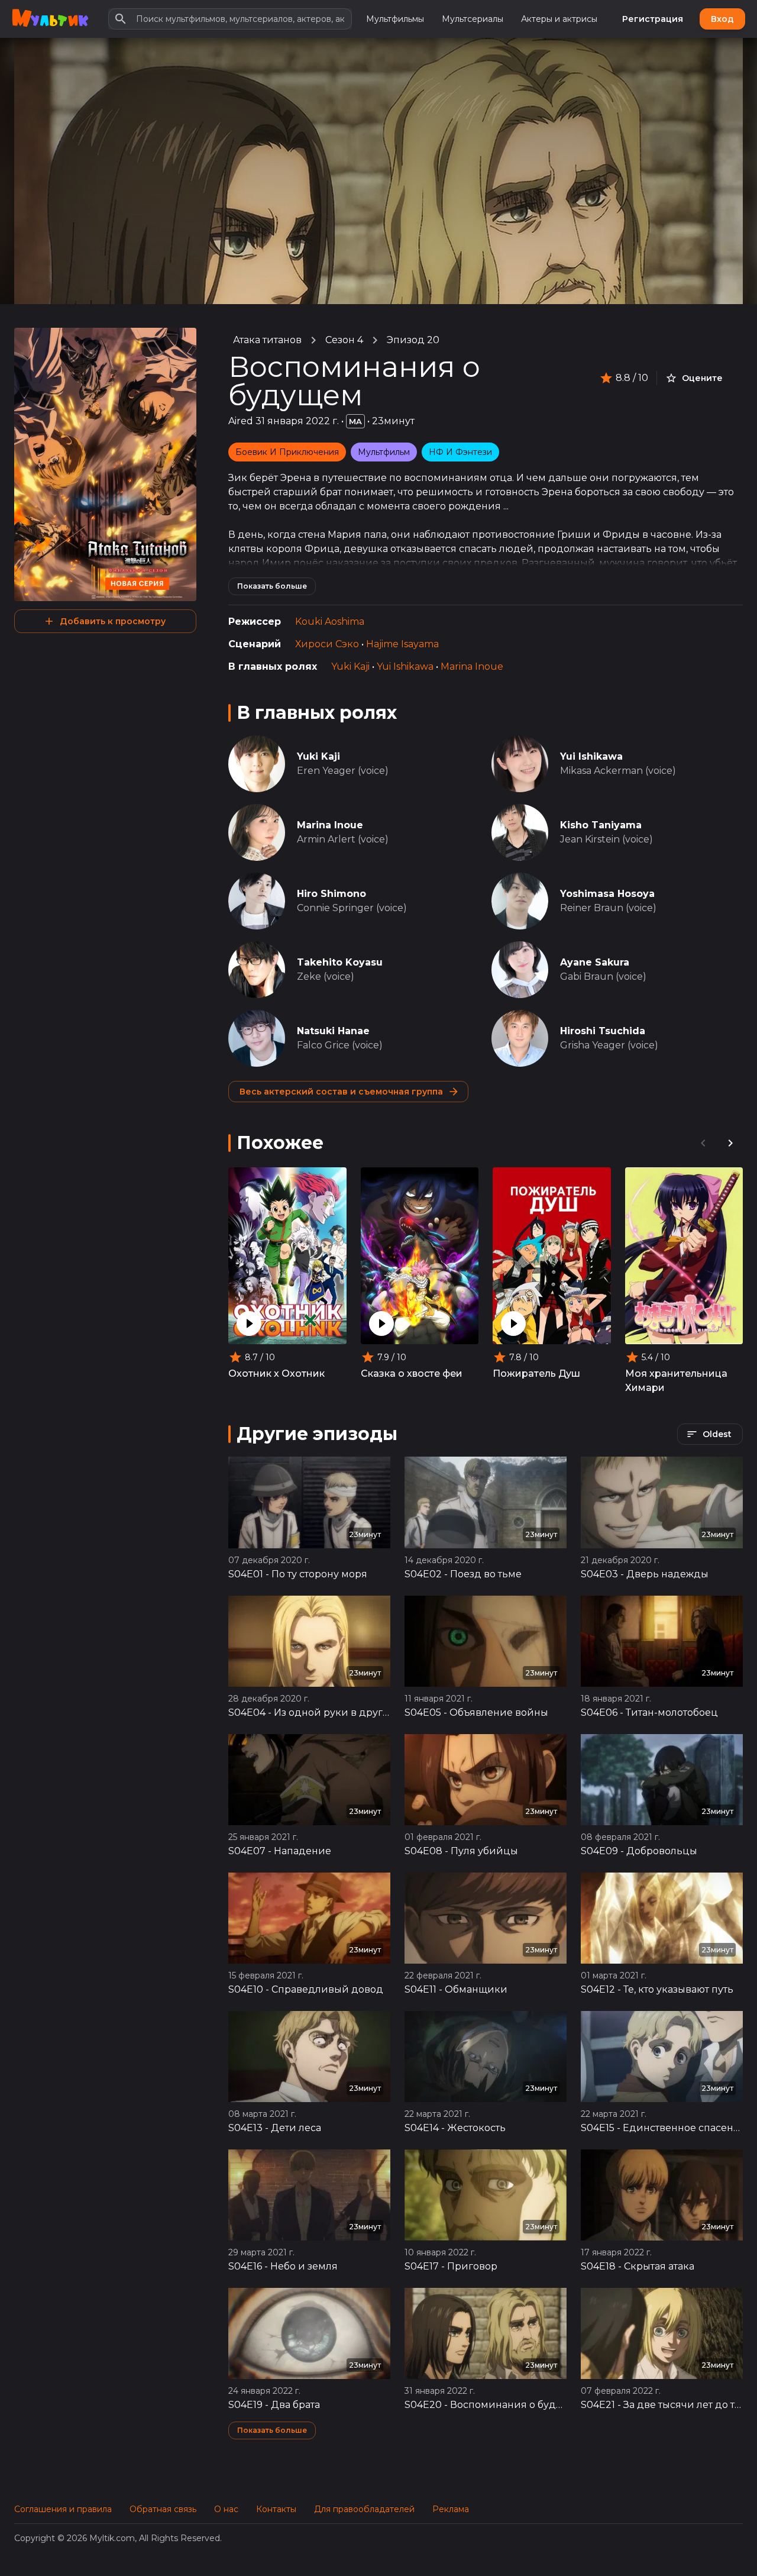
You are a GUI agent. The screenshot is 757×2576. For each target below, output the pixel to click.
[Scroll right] (730, 1143)
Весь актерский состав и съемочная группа (341, 1092)
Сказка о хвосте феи (412, 1373)
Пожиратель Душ (536, 1373)
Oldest (717, 1434)
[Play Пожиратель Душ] (513, 1323)
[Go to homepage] (50, 19)
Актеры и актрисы (559, 19)
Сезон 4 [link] (344, 340)
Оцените (702, 378)
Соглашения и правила (63, 2509)
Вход (722, 19)
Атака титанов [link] (267, 340)
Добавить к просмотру (113, 621)
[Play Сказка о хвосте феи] (381, 1323)
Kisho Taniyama (601, 825)
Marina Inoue (472, 666)
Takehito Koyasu (340, 962)
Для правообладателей (364, 2509)
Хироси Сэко (327, 644)
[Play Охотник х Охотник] (249, 1323)
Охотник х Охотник (276, 1373)
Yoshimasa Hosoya (607, 894)
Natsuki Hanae (333, 1031)
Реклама (451, 2509)
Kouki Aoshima (330, 622)
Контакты (276, 2509)
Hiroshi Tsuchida (603, 1031)
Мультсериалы (473, 19)
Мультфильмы (395, 19)
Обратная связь (163, 2509)
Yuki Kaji (350, 666)
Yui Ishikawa (405, 666)
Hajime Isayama (402, 644)
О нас (226, 2509)
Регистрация (653, 19)
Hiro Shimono (331, 894)
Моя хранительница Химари (676, 1381)
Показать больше (272, 586)
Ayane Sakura (595, 962)
